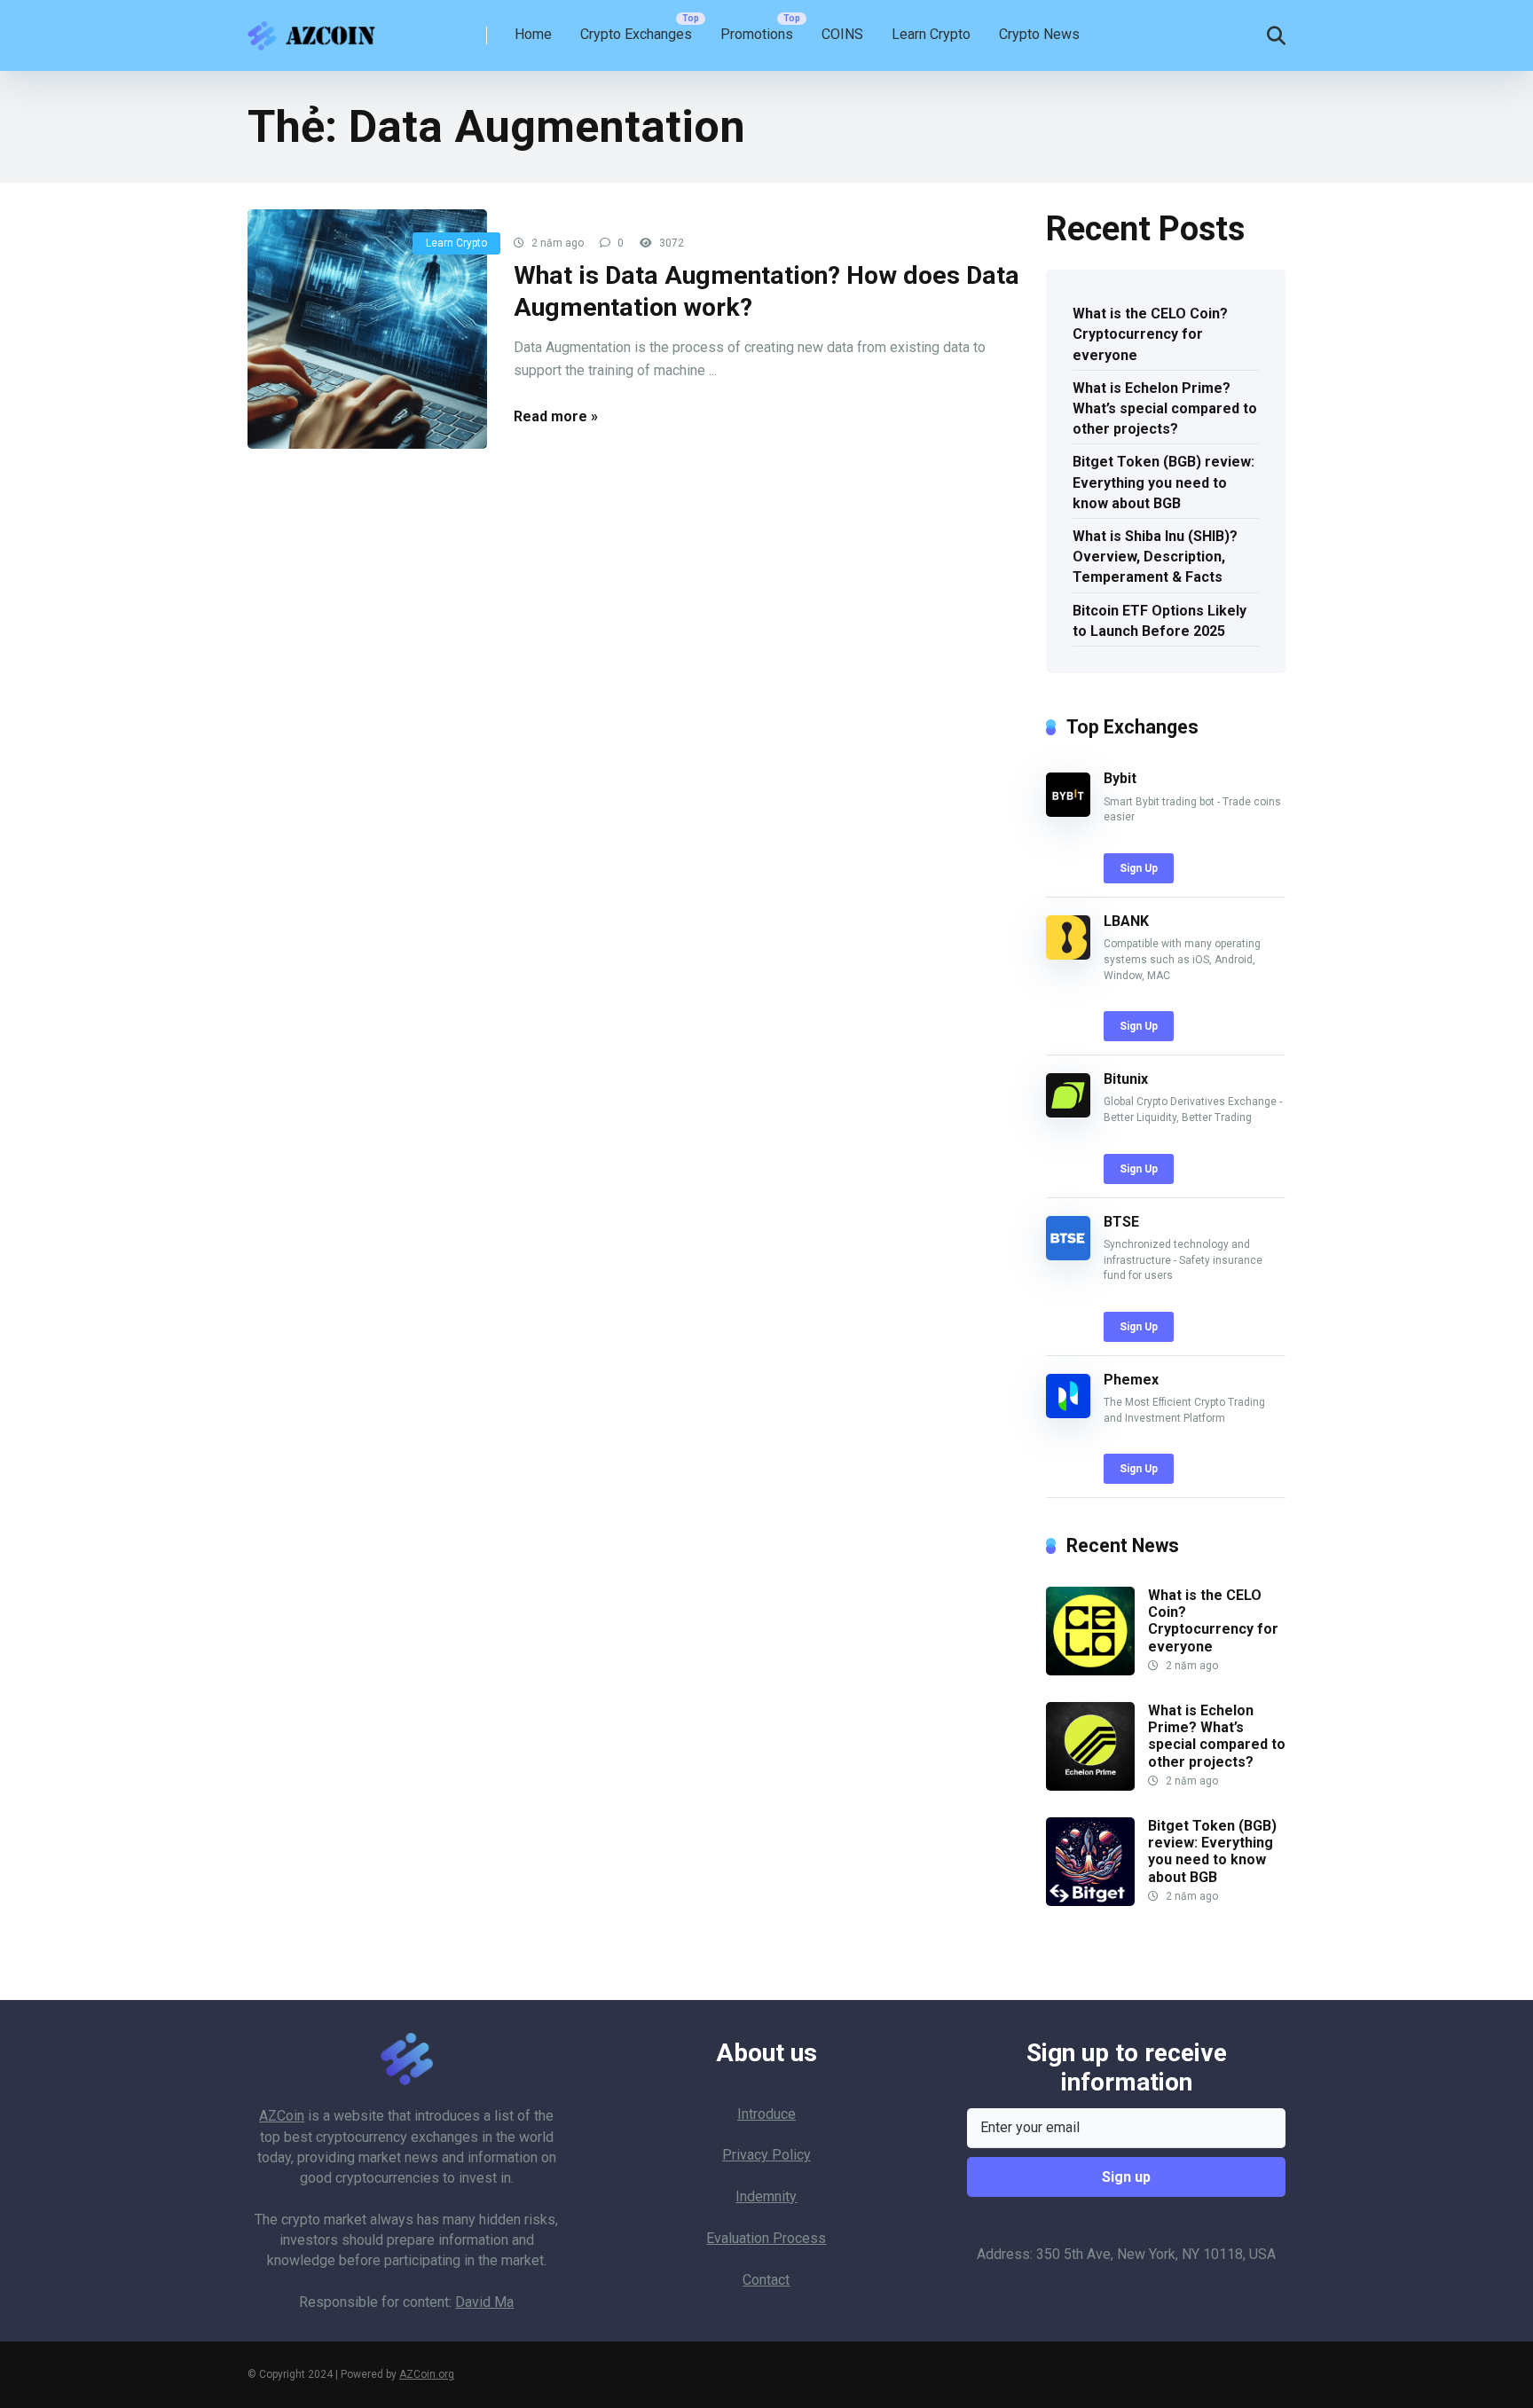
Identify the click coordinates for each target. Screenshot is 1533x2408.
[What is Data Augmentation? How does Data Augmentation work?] (367, 329)
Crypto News (1039, 34)
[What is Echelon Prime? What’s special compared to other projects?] (1090, 1786)
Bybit (1120, 778)
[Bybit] (1068, 812)
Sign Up (1139, 868)
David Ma (484, 2302)
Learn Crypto (931, 34)
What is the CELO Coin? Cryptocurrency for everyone (1150, 334)
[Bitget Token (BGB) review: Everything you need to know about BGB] (1090, 1901)
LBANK (1126, 921)
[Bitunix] (1068, 1113)
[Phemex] (1068, 1413)
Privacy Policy (766, 2155)
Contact (766, 2280)
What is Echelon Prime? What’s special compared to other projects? (1165, 408)
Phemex (1131, 1380)
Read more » (556, 416)
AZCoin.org (427, 2374)
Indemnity (766, 2196)
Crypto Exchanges (636, 34)
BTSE (1121, 1222)
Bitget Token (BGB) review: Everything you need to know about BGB (1164, 482)
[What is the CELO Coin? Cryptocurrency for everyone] (1090, 1671)
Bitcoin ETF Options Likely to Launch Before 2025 (1160, 621)
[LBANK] (1068, 955)
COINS (842, 34)
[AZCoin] (316, 29)
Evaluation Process (766, 2238)
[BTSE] (1068, 1255)
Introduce (766, 2114)
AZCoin (282, 2116)
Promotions (757, 34)
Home (533, 34)
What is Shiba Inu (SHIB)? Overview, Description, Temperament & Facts (1155, 557)
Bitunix (1126, 1079)
